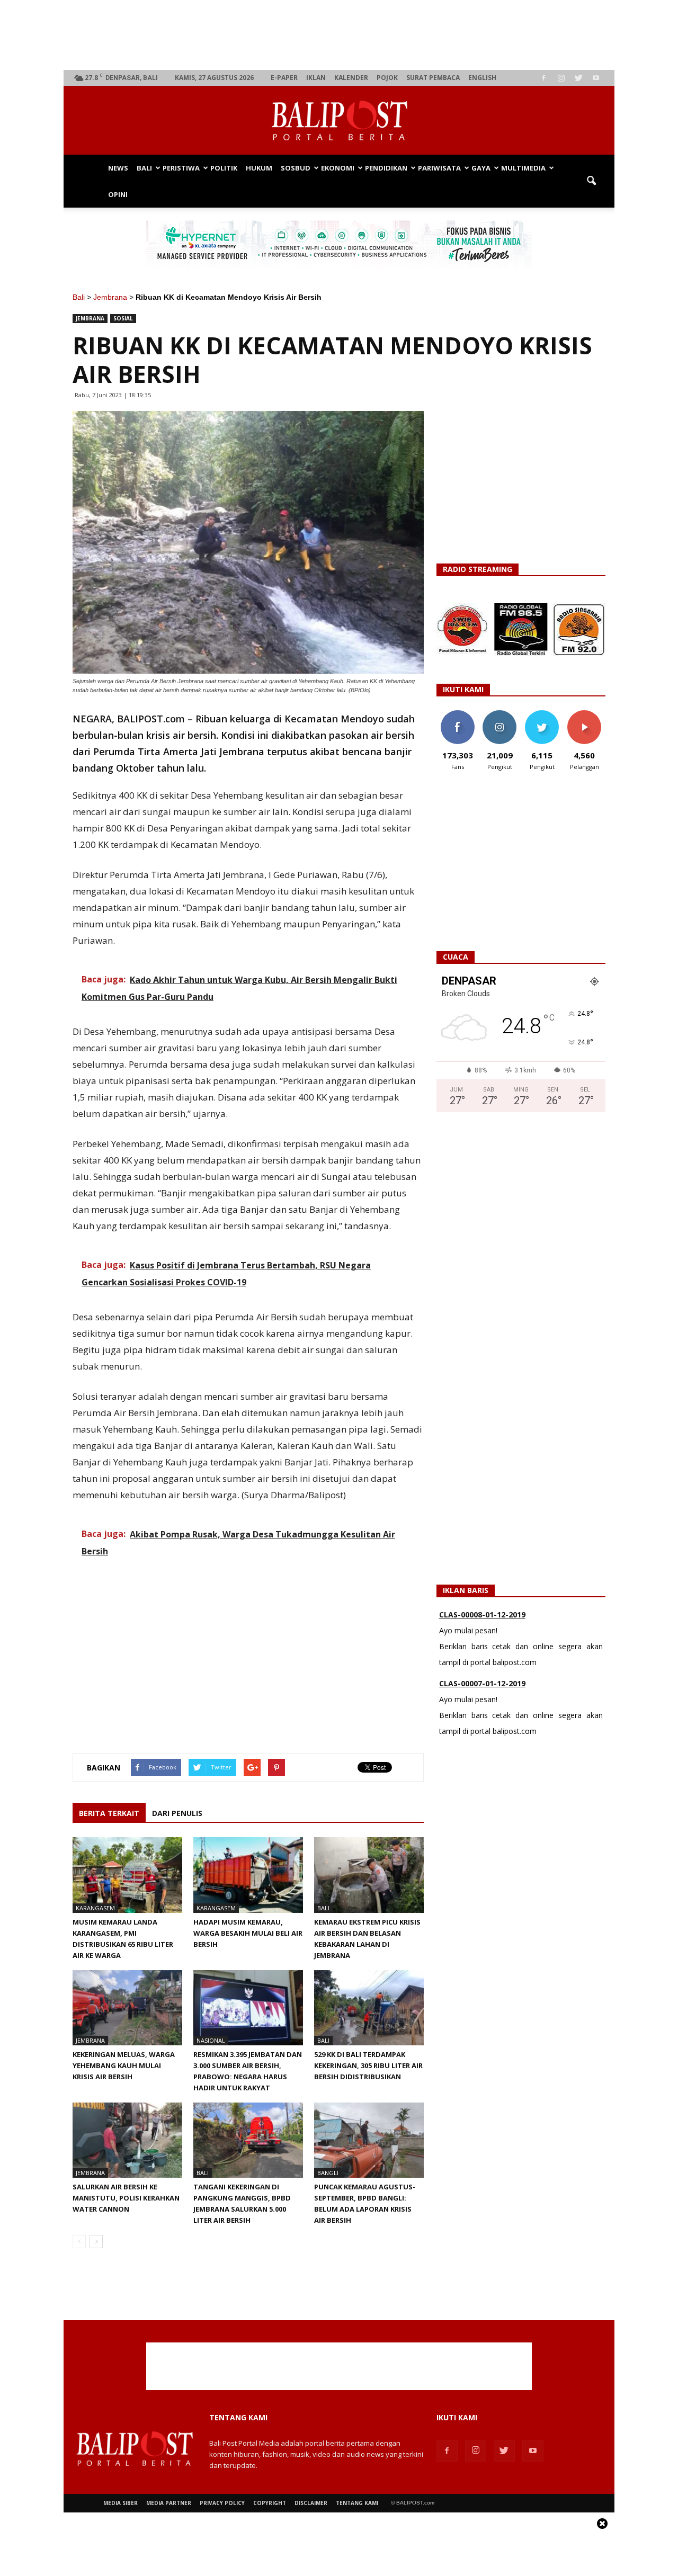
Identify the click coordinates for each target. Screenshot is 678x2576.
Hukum (259, 168)
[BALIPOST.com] (339, 121)
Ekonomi (338, 168)
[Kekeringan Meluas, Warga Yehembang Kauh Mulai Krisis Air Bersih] (127, 2008)
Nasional (211, 2040)
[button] (591, 181)
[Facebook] (543, 78)
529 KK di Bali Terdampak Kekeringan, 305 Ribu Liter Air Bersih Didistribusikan (368, 2065)
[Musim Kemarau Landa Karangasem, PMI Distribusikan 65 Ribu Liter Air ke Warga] (127, 1875)
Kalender (351, 78)
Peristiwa (181, 168)
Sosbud (296, 168)
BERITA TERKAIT (109, 1813)
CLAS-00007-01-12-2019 (482, 1668)
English (482, 78)
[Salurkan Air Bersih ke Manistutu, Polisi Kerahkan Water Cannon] (127, 2140)
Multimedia (523, 168)
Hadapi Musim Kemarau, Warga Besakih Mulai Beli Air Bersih (248, 1933)
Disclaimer (311, 2503)
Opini (118, 194)
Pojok (387, 78)
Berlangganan (588, 714)
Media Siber (121, 2503)
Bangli (328, 2173)
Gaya (481, 168)
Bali (144, 168)
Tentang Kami (357, 2503)
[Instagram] (561, 78)
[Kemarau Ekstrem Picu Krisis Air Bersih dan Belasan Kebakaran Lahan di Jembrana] (369, 1875)
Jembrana (110, 297)
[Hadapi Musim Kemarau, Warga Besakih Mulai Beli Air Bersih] (248, 1875)
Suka (457, 714)
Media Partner (169, 2503)
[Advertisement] (339, 35)
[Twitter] (578, 78)
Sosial (123, 318)
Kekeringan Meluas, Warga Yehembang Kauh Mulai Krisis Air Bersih (124, 2065)
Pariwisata (439, 168)
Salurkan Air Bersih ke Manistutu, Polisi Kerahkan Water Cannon (126, 2198)
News (118, 168)
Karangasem (95, 1908)
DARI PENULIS (177, 1813)
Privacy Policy (222, 2503)
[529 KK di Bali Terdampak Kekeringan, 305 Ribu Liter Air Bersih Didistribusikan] (369, 2008)
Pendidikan (386, 168)
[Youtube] (596, 78)
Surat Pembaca (433, 78)
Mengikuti (500, 714)
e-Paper (284, 78)
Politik (224, 168)
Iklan (316, 78)
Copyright (270, 2503)
